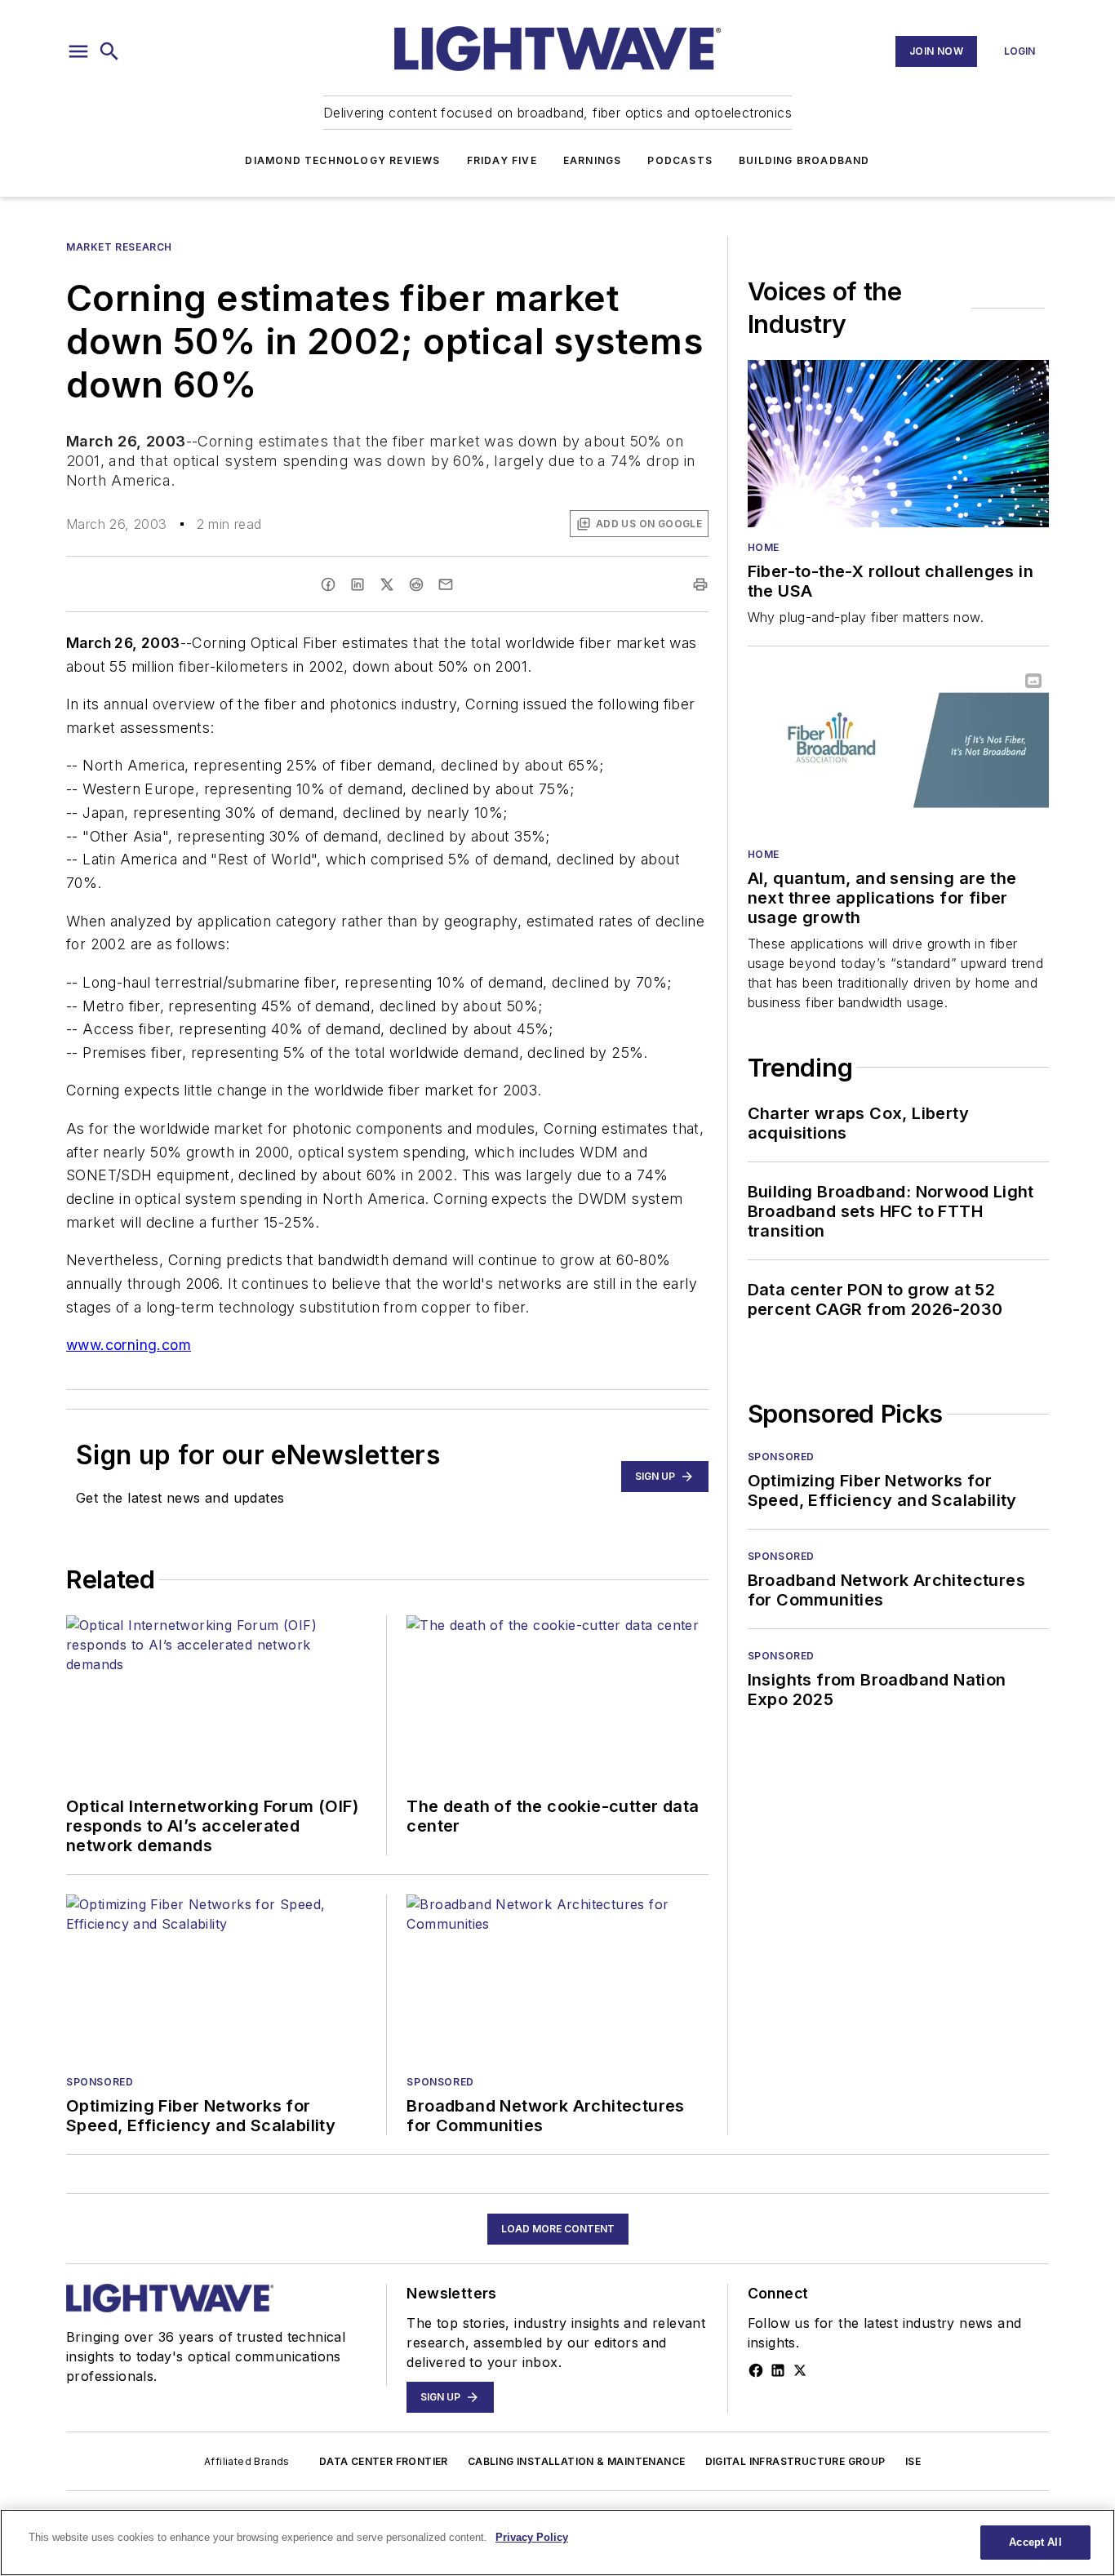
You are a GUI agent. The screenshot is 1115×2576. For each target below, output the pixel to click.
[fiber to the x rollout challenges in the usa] (898, 444)
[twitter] (387, 584)
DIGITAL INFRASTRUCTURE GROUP (795, 2461)
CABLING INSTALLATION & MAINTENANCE (577, 2461)
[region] (557, 2543)
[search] (109, 51)
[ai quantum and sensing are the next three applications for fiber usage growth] (898, 750)
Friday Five (502, 160)
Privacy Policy (532, 2537)
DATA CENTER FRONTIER (384, 2461)
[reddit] (416, 584)
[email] (446, 584)
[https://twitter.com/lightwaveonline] (800, 2370)
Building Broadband (804, 160)
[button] (78, 51)
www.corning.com (129, 1345)
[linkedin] (358, 584)
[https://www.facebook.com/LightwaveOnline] (756, 2370)
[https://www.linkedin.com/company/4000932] (778, 2370)
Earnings (593, 160)
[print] (700, 584)
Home (764, 547)
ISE (913, 2461)
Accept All (1035, 2542)
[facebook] (328, 584)
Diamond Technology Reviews (342, 160)
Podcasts (680, 160)
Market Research (119, 247)
